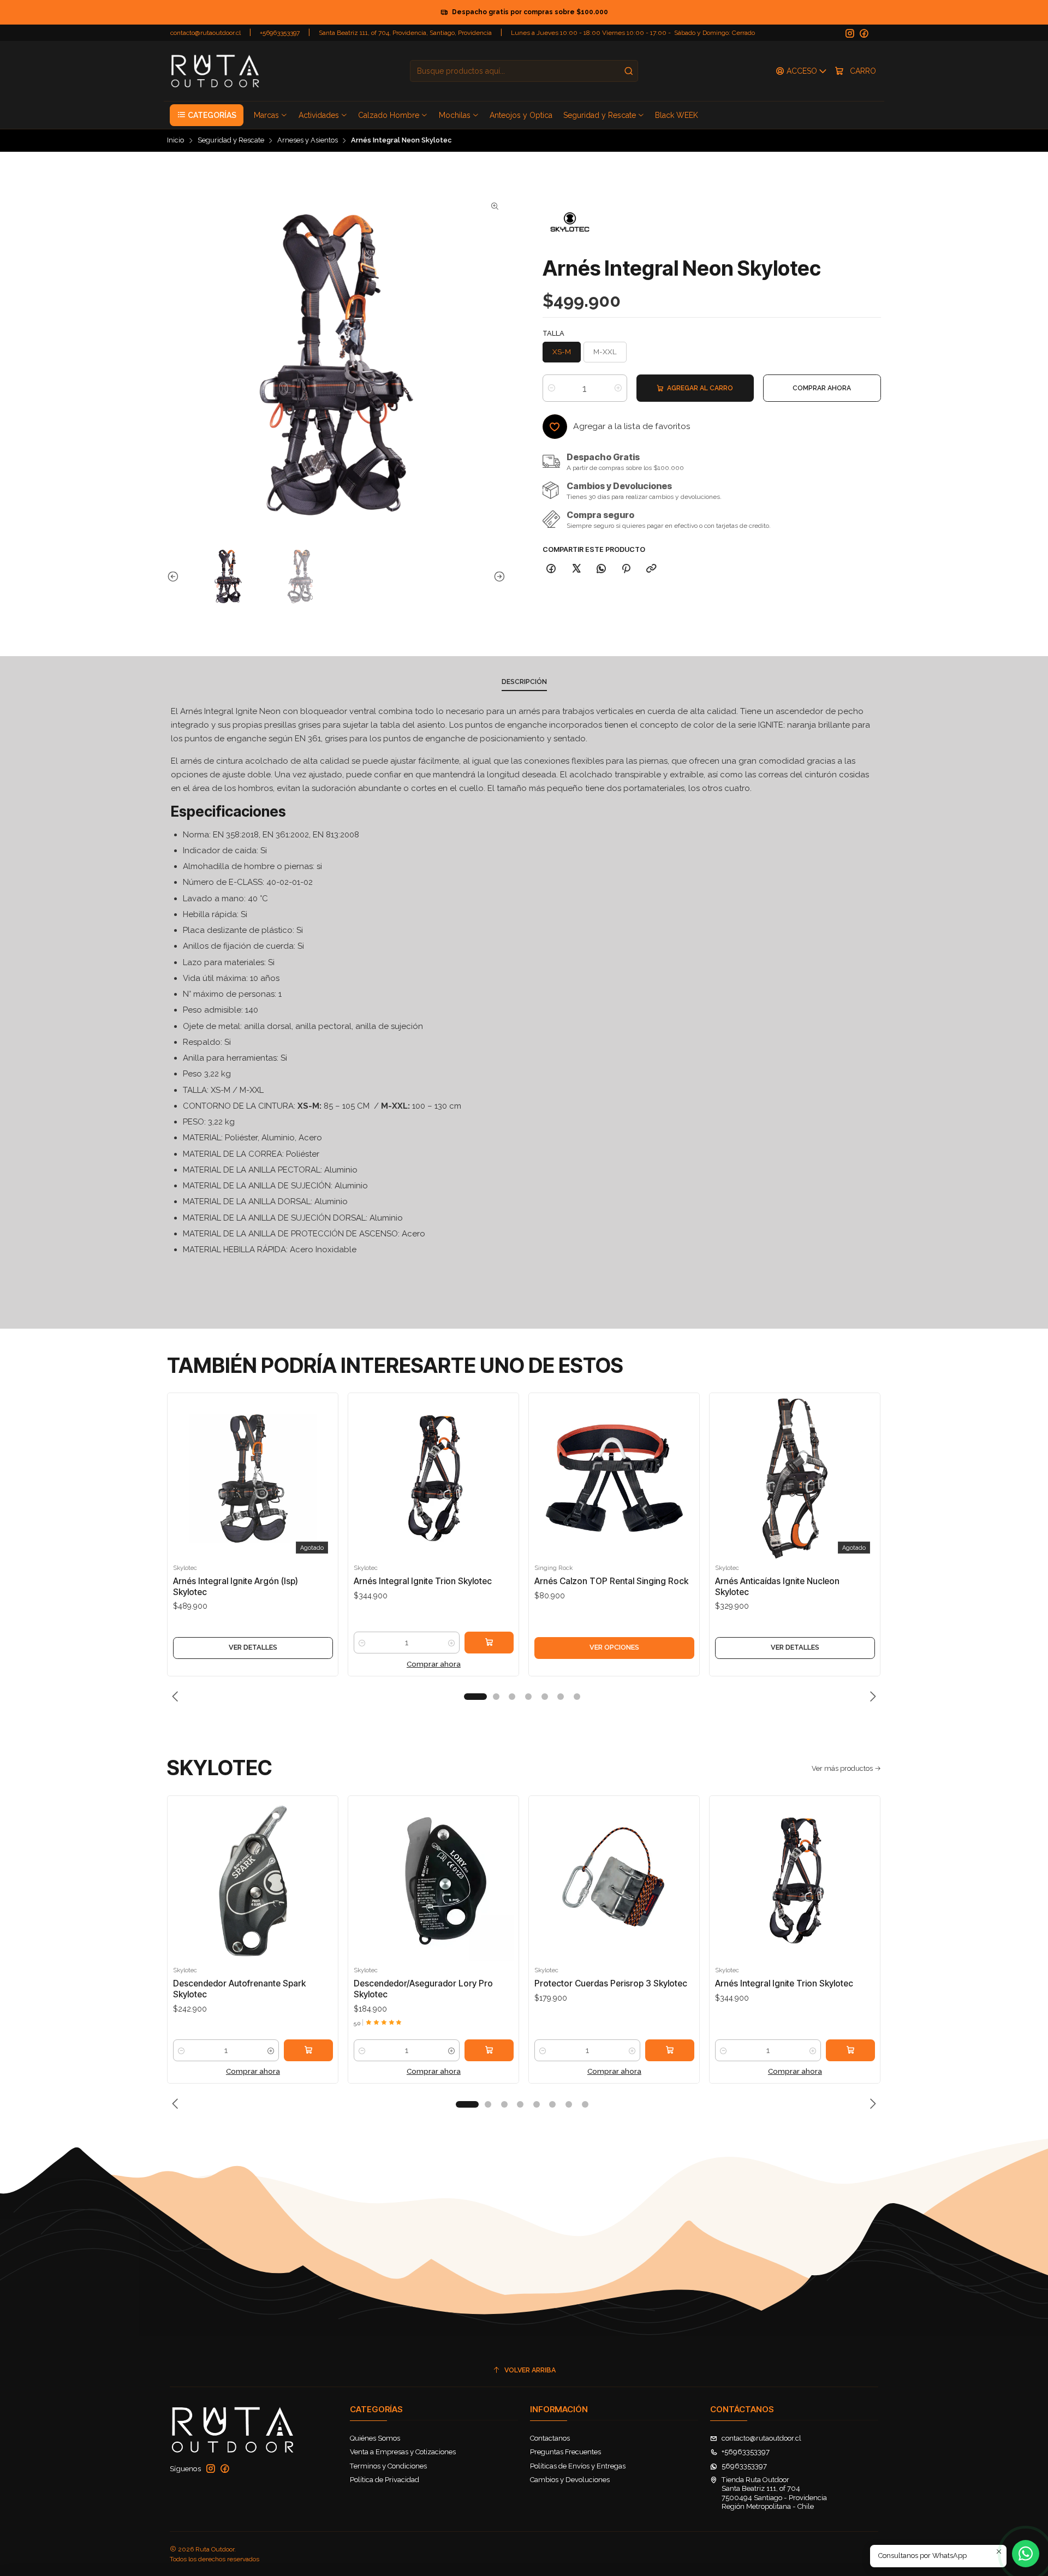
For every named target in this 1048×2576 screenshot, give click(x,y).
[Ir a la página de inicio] (215, 71)
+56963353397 (280, 33)
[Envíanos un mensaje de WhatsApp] (1026, 2554)
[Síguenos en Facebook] (864, 34)
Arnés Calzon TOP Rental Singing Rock (611, 1581)
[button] (206, 115)
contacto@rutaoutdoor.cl (206, 33)
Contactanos (550, 2438)
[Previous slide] (175, 576)
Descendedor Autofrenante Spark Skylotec (239, 1989)
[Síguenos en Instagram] (850, 34)
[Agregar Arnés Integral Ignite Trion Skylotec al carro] (489, 1643)
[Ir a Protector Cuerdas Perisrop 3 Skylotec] (614, 1881)
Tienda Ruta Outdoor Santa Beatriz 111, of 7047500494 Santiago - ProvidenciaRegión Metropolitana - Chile (774, 2493)
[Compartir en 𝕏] (576, 569)
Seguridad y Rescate (231, 141)
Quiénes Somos (375, 2438)
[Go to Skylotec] (570, 223)
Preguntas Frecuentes (565, 2452)
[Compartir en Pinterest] (626, 569)
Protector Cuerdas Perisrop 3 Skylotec (611, 1983)
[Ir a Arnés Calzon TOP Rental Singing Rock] (614, 1479)
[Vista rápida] (183, 1489)
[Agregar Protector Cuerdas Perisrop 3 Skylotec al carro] (670, 2050)
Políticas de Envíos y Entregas (578, 2466)
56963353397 (744, 2466)
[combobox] (524, 71)
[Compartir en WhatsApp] (601, 569)
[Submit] (629, 71)
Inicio (175, 141)
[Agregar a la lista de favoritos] (183, 1463)
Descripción (524, 682)
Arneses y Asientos (308, 141)
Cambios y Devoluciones (570, 2480)
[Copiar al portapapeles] (651, 569)
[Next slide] (497, 576)
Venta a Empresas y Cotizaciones (403, 2452)
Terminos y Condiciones (388, 2466)
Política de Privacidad (385, 2480)
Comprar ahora (434, 1664)
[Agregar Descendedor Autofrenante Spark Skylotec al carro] (308, 2050)
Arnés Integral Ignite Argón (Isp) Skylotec (236, 1587)
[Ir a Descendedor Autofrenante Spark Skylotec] (253, 1881)
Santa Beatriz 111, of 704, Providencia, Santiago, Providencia (405, 33)
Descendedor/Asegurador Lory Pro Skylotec (423, 1989)
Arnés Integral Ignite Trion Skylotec (423, 1581)
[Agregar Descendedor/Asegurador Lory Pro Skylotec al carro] (489, 2050)
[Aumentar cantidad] (618, 388)
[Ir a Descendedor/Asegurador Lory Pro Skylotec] (434, 1881)
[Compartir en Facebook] (551, 569)
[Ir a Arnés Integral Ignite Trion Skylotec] (434, 1479)
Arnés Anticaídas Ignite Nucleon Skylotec (777, 1587)
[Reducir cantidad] (552, 388)
